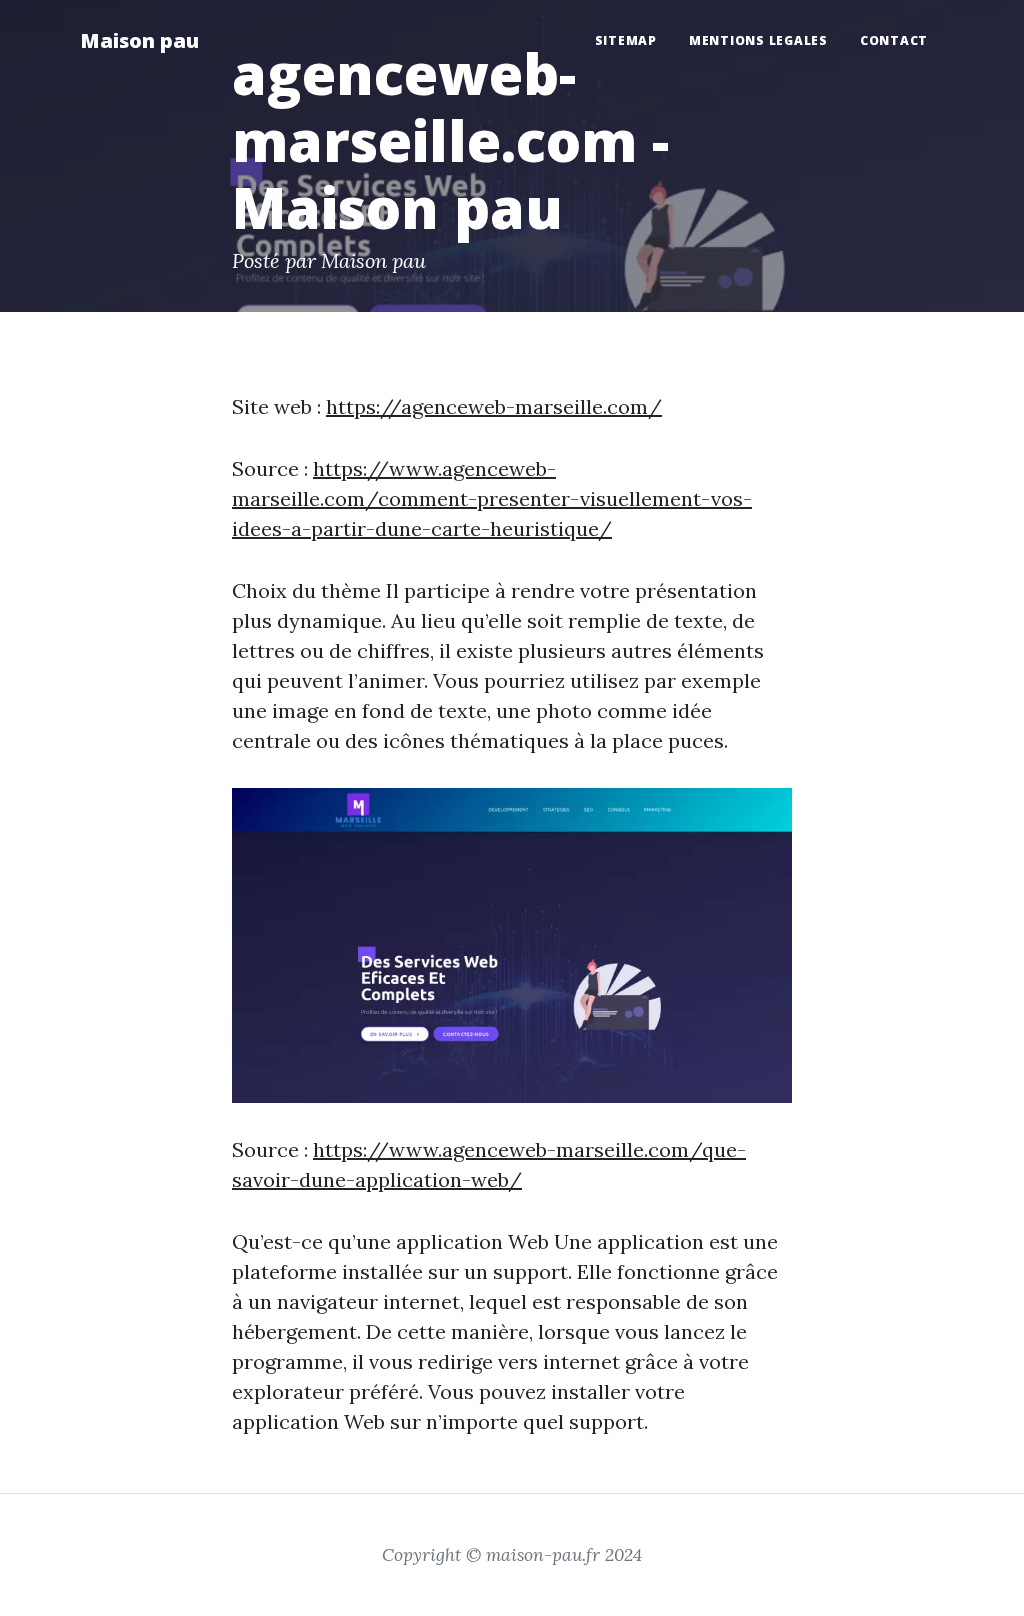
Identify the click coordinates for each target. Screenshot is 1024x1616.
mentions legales (758, 40)
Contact (894, 40)
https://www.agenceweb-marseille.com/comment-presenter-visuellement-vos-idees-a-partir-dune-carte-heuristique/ (492, 498)
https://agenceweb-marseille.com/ (494, 406)
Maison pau (139, 40)
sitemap (626, 40)
